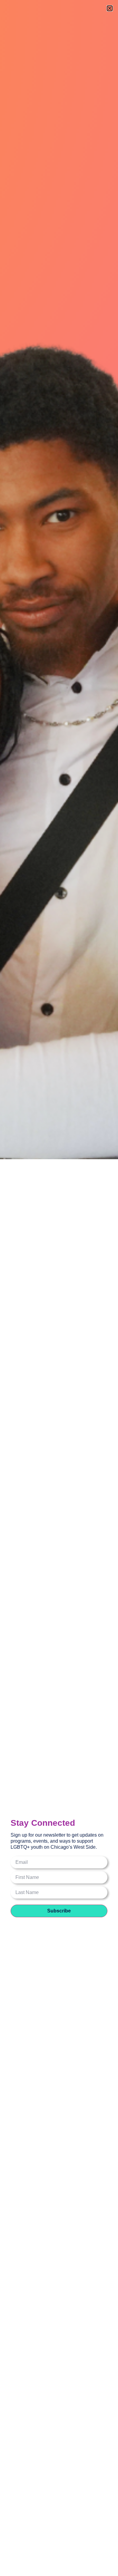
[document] (59, 1288)
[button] (110, 8)
